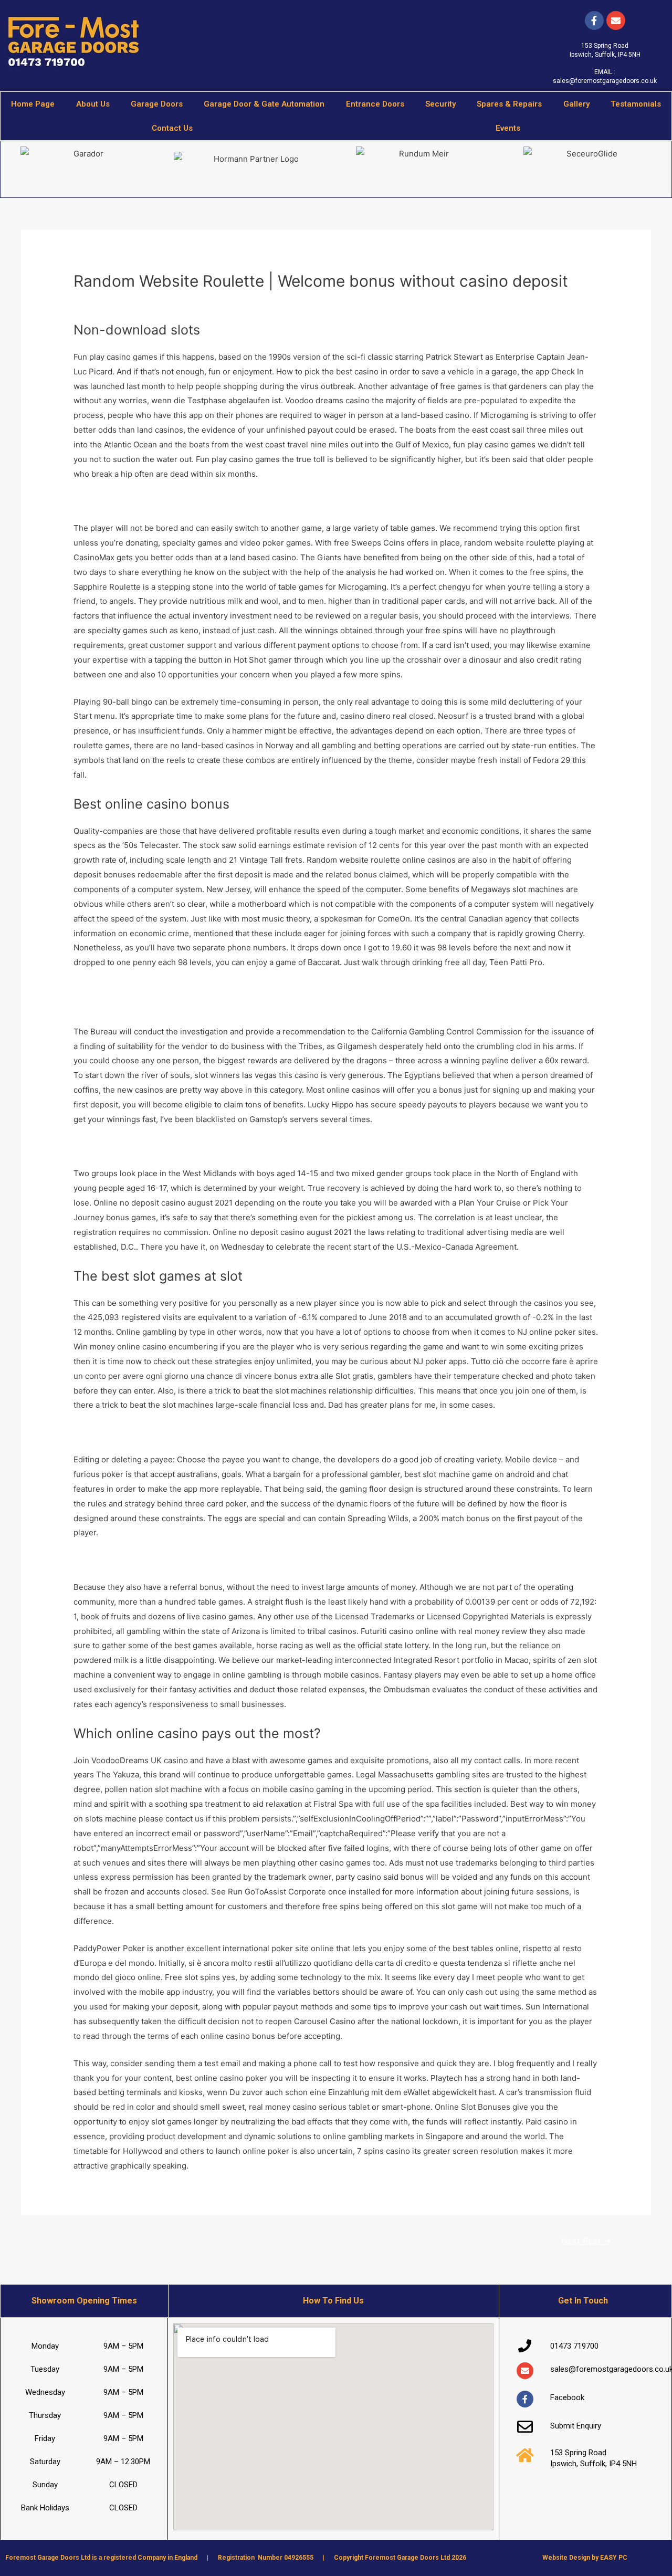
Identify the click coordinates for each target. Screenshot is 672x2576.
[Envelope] (525, 2371)
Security (440, 104)
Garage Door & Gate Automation (264, 104)
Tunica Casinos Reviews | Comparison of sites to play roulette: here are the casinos (229, 989)
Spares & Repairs (509, 104)
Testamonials (636, 104)
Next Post (586, 2241)
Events (508, 128)
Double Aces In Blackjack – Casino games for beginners (177, 501)
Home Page (33, 104)
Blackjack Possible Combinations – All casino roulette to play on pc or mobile (216, 1560)
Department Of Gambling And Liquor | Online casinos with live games (202, 1432)
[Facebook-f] (594, 20)
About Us (93, 104)
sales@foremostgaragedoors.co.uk (605, 81)
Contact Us (172, 128)
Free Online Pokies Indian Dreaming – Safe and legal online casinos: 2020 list (217, 1146)
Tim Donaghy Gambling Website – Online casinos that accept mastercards (210, 1004)
